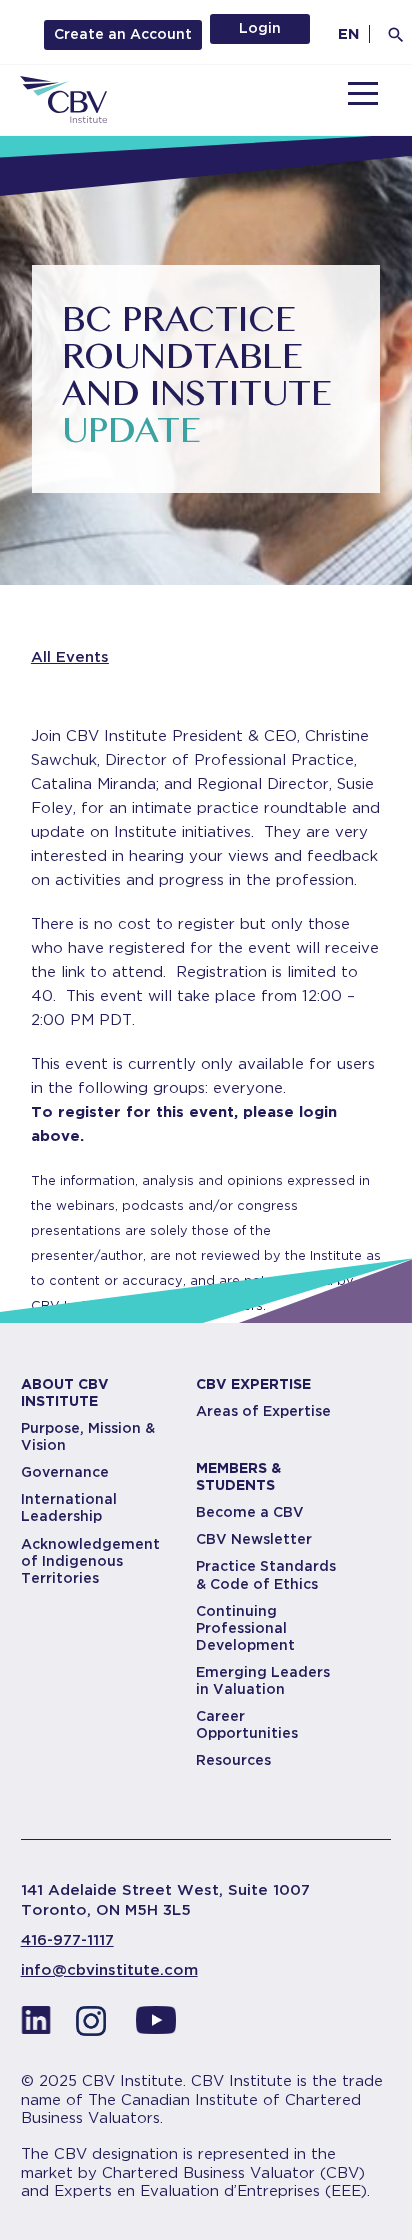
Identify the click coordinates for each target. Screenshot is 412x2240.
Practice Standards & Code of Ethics (266, 1574)
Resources (233, 1760)
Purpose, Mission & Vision (88, 1436)
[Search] (396, 35)
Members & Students (238, 1476)
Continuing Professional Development (245, 1628)
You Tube (156, 2026)
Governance (65, 1472)
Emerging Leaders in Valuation (263, 1680)
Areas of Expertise (263, 1411)
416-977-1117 (67, 1940)
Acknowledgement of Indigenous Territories (90, 1561)
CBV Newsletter (254, 1539)
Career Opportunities (247, 1724)
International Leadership (69, 1507)
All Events (70, 657)
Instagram (96, 2026)
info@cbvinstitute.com (109, 1970)
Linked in (36, 2026)
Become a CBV (250, 1512)
